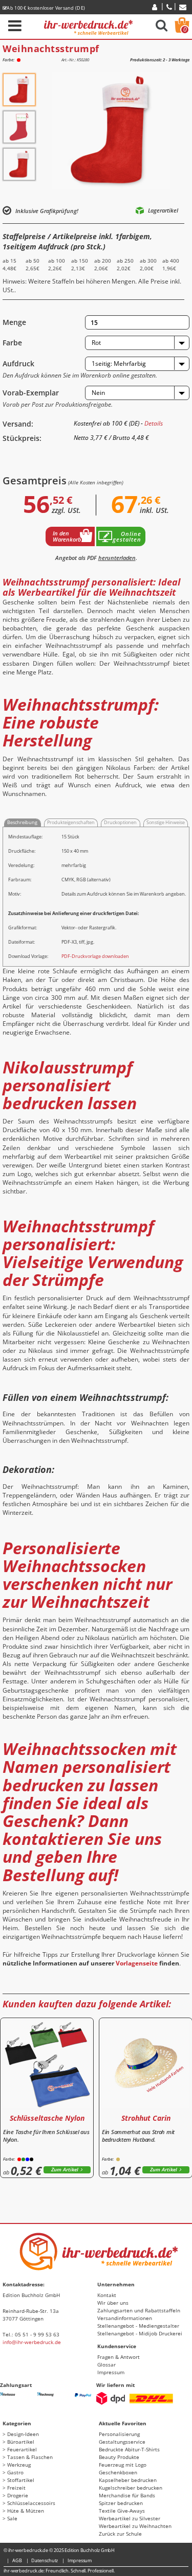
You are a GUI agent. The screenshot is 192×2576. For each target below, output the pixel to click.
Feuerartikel (22, 2449)
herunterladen (117, 558)
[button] (137, 343)
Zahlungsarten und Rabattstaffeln (139, 2310)
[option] (19, 90)
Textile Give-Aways (122, 2511)
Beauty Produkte (119, 2457)
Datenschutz (45, 2560)
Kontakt (107, 2295)
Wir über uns (113, 2303)
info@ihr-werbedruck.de (32, 2342)
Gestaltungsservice (122, 2442)
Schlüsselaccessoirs (31, 2503)
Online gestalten (127, 536)
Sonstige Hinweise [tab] (166, 822)
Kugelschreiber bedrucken (131, 2488)
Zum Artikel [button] (65, 2170)
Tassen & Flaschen (30, 2457)
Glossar (106, 2364)
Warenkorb (185, 29)
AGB (17, 2560)
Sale (12, 2518)
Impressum (111, 2372)
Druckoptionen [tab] (120, 822)
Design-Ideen (23, 2434)
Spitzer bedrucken (121, 2503)
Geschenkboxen (118, 2472)
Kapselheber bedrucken (128, 2480)
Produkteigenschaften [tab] (71, 822)
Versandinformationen (125, 2318)
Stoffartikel (21, 2480)
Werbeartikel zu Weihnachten (135, 2526)
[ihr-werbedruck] (89, 26)
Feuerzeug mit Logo (123, 2465)
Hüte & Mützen (26, 2511)
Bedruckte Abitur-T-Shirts (129, 2449)
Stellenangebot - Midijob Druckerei (140, 2333)
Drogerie (18, 2495)
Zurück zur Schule (120, 2534)
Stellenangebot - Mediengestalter (138, 2326)
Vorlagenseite (137, 1963)
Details (154, 423)
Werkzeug (19, 2465)
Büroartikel (21, 2442)
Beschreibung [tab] (22, 822)
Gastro (15, 2472)
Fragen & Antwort (119, 2357)
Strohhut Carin (146, 2118)
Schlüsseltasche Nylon (47, 2118)
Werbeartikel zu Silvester (130, 2518)
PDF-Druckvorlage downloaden (95, 956)
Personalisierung (119, 2434)
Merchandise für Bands (127, 2495)
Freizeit (16, 2488)
